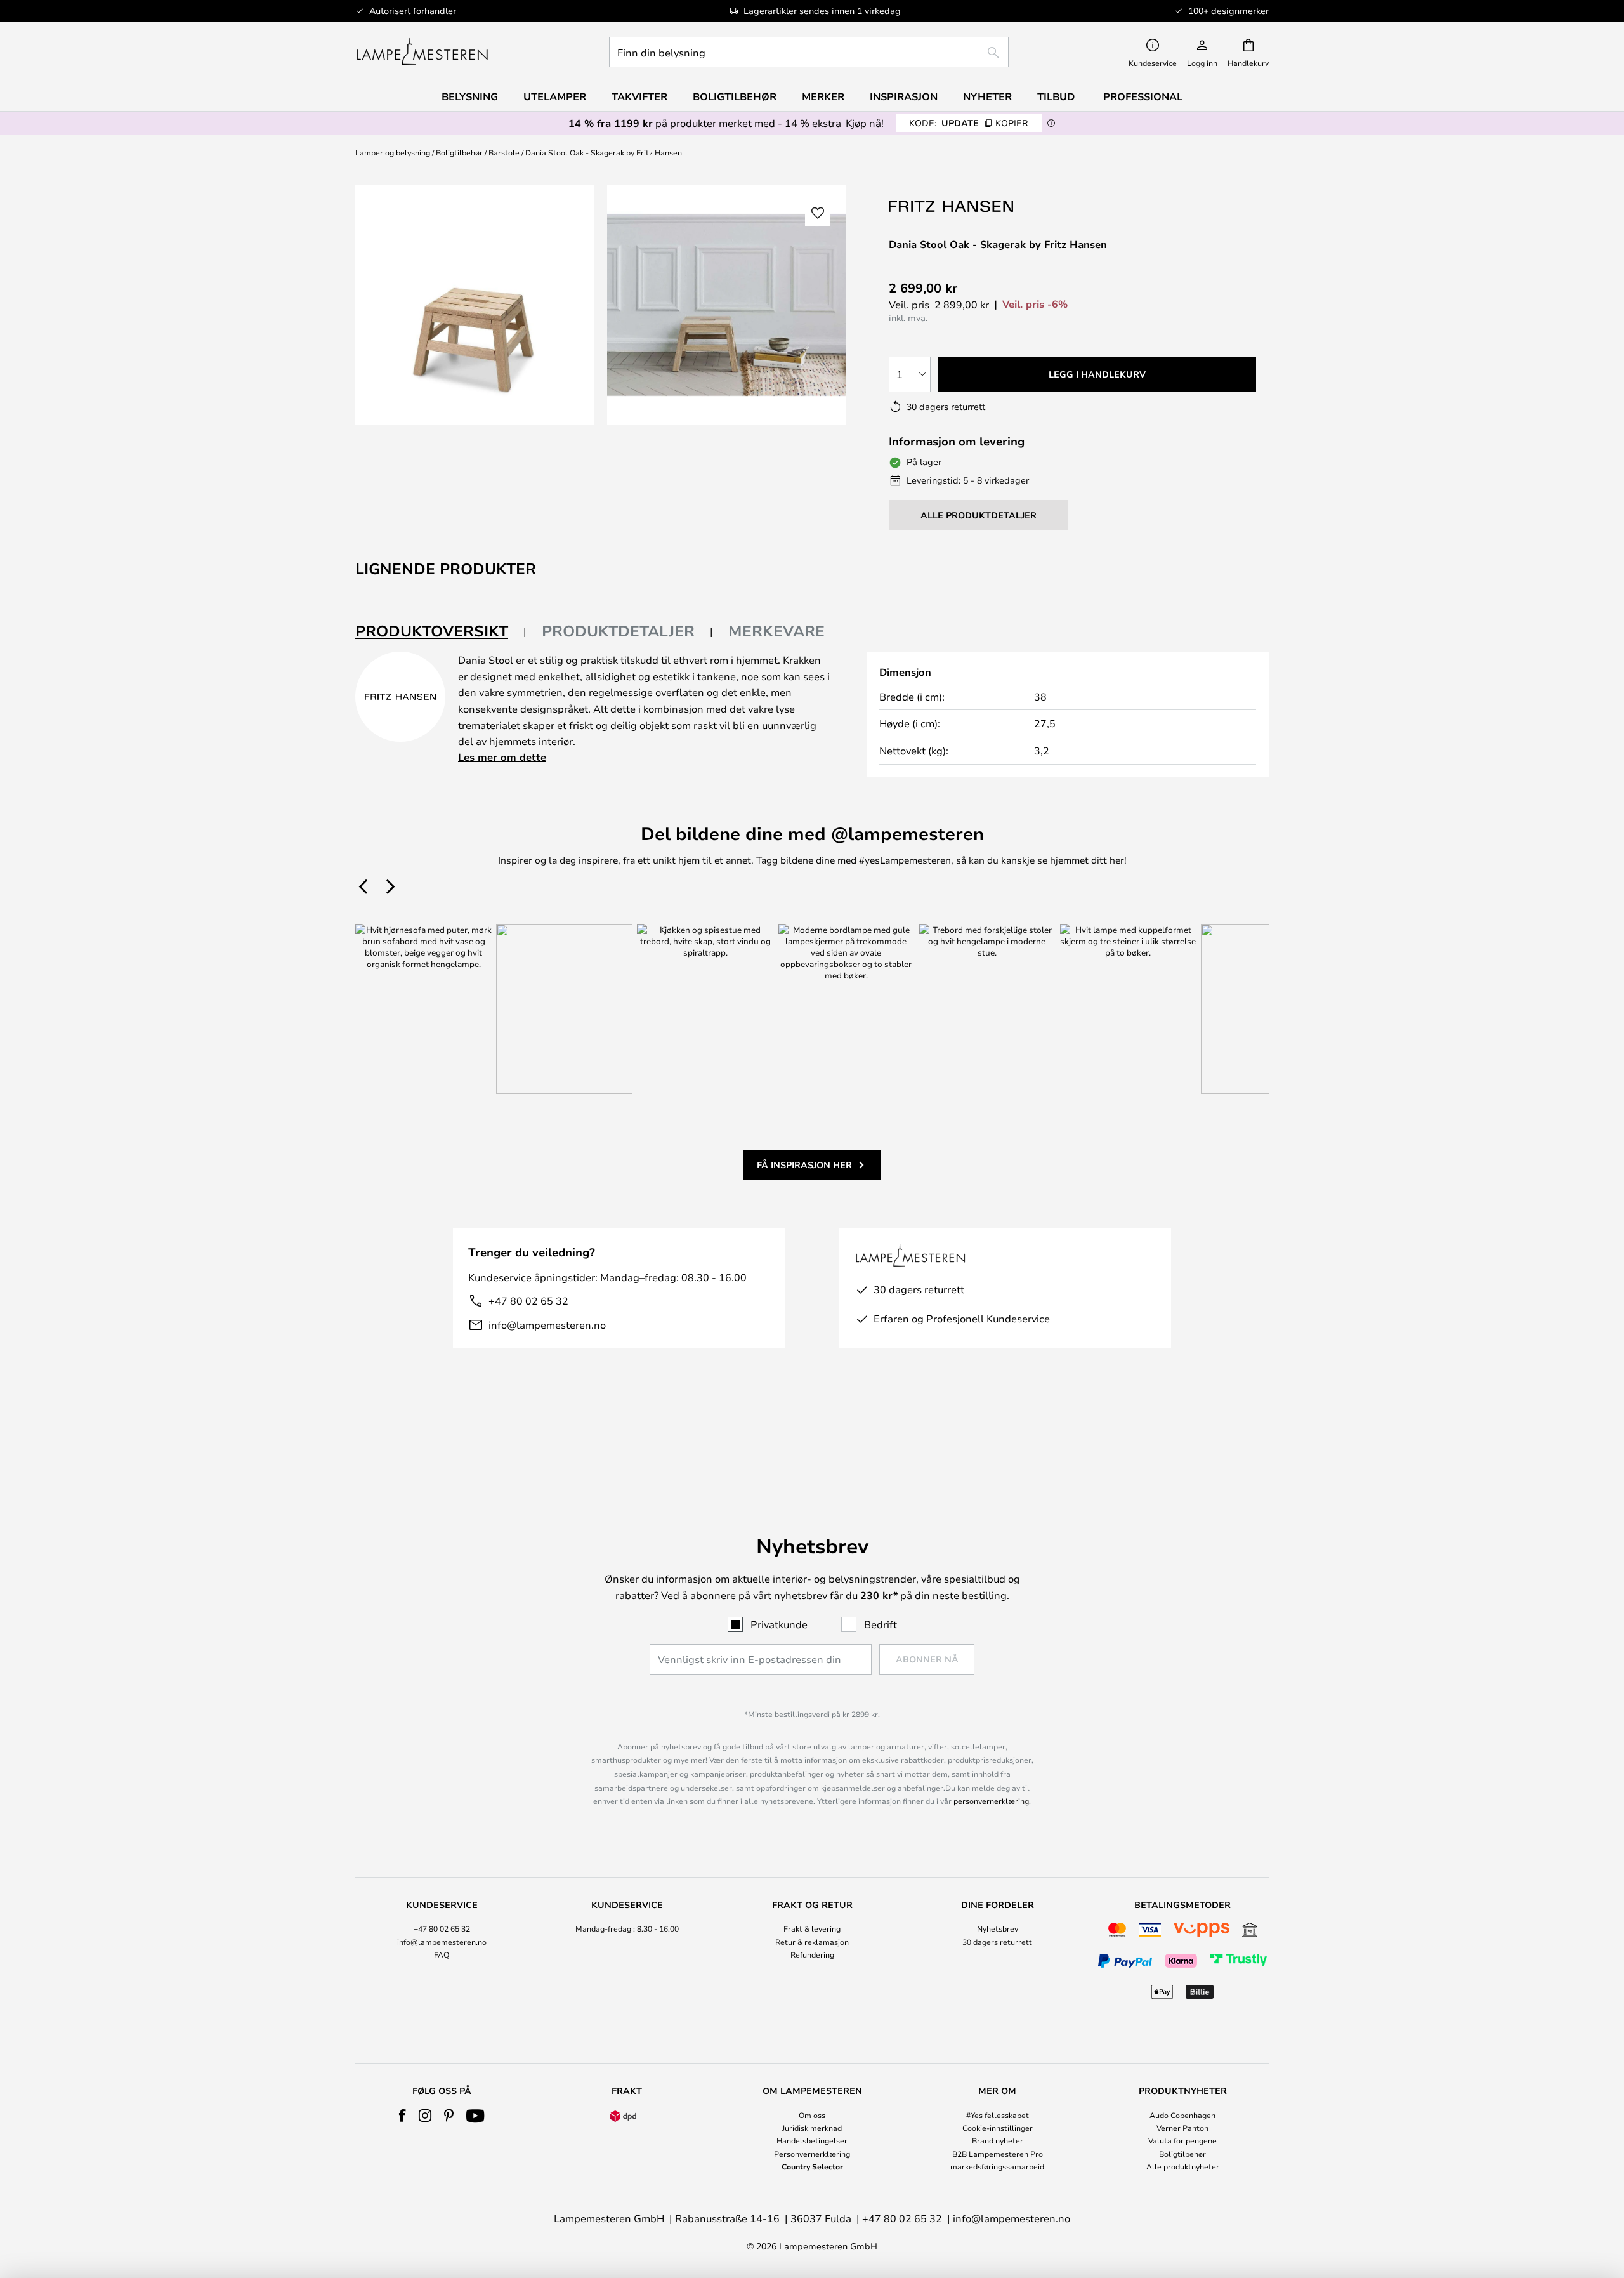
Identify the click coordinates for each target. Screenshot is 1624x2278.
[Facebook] (403, 2116)
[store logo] (422, 52)
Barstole (504, 152)
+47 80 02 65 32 (528, 1300)
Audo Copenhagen (1182, 2115)
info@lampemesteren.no (547, 1325)
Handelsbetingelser (812, 2140)
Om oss (812, 2115)
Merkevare (776, 631)
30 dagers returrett (997, 1942)
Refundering (812, 1954)
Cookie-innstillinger (998, 2128)
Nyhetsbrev (998, 1928)
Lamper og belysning (393, 152)
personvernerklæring (991, 1801)
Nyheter (987, 96)
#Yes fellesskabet (998, 2115)
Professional (1143, 96)
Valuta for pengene (1182, 2140)
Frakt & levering (812, 1928)
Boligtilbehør (459, 152)
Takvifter (639, 96)
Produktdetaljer (618, 631)
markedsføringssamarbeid (997, 2166)
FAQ (442, 1954)
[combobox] (809, 52)
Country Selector (812, 2166)
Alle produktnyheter (1183, 2166)
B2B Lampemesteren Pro (998, 2154)
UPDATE (969, 123)
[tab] (441, 632)
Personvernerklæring (812, 2154)
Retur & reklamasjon (812, 1942)
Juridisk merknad (812, 2128)
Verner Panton (1182, 2128)
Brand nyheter (998, 2140)
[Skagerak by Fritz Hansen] (952, 206)
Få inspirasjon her (804, 1165)
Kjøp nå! (865, 123)
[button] (818, 213)
